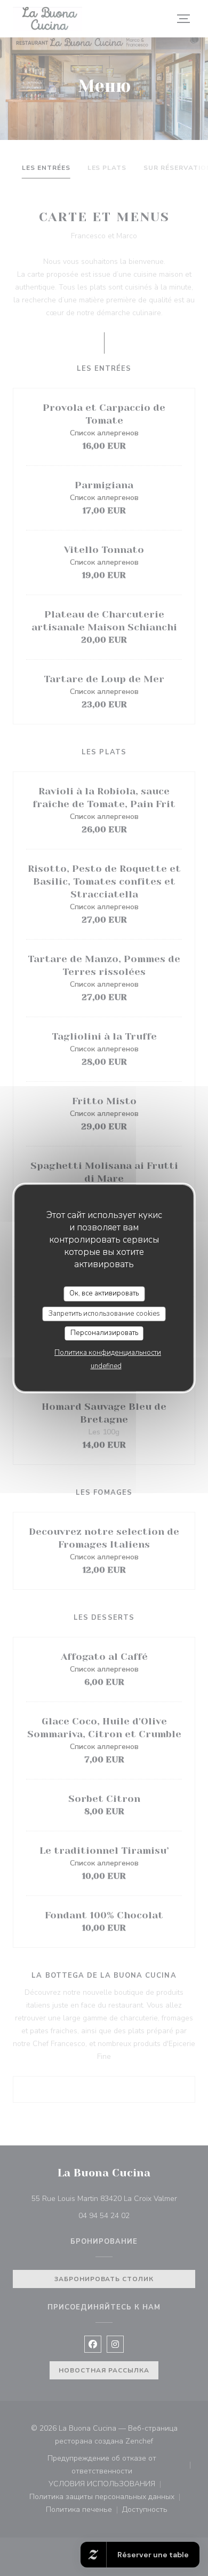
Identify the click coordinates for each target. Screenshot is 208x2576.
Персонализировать (104, 1333)
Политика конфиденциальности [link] (108, 1353)
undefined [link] (106, 1366)
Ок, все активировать (104, 1293)
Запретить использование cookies (104, 1314)
